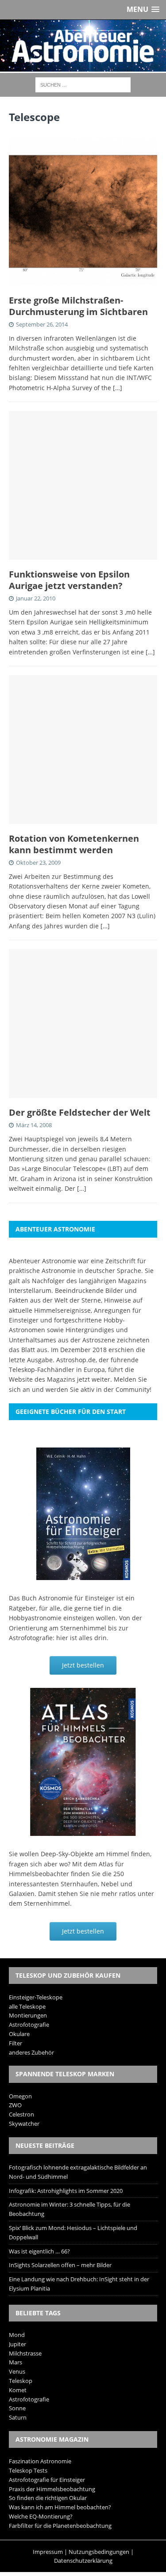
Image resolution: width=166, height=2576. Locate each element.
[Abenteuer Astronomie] (83, 46)
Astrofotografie (29, 2025)
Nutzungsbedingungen (99, 2552)
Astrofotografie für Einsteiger (47, 2480)
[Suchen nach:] (83, 84)
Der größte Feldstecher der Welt (80, 1112)
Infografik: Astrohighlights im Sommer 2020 (66, 2191)
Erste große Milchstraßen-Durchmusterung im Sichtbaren (78, 306)
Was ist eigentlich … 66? (39, 2251)
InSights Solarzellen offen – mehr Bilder (60, 2265)
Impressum (48, 2552)
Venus (17, 2371)
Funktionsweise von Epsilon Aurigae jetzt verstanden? (69, 580)
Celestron (21, 2114)
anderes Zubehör (31, 2052)
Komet (18, 2390)
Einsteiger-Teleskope (36, 1997)
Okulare (19, 2034)
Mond (17, 2335)
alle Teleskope (27, 2006)
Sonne (17, 2408)
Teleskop (21, 2381)
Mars (15, 2362)
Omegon (20, 2096)
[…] (118, 388)
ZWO (15, 2105)
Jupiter (17, 2344)
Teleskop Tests (28, 2470)
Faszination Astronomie (40, 2461)
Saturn (18, 2417)
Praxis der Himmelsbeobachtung (52, 2489)
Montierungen (28, 2015)
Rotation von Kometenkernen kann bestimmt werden (74, 844)
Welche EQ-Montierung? (41, 2516)
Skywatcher (24, 2124)
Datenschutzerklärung (83, 2561)
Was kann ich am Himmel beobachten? (60, 2507)
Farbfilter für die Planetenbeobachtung (60, 2526)
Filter (15, 2043)
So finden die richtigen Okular (48, 2498)
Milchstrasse (25, 2353)
